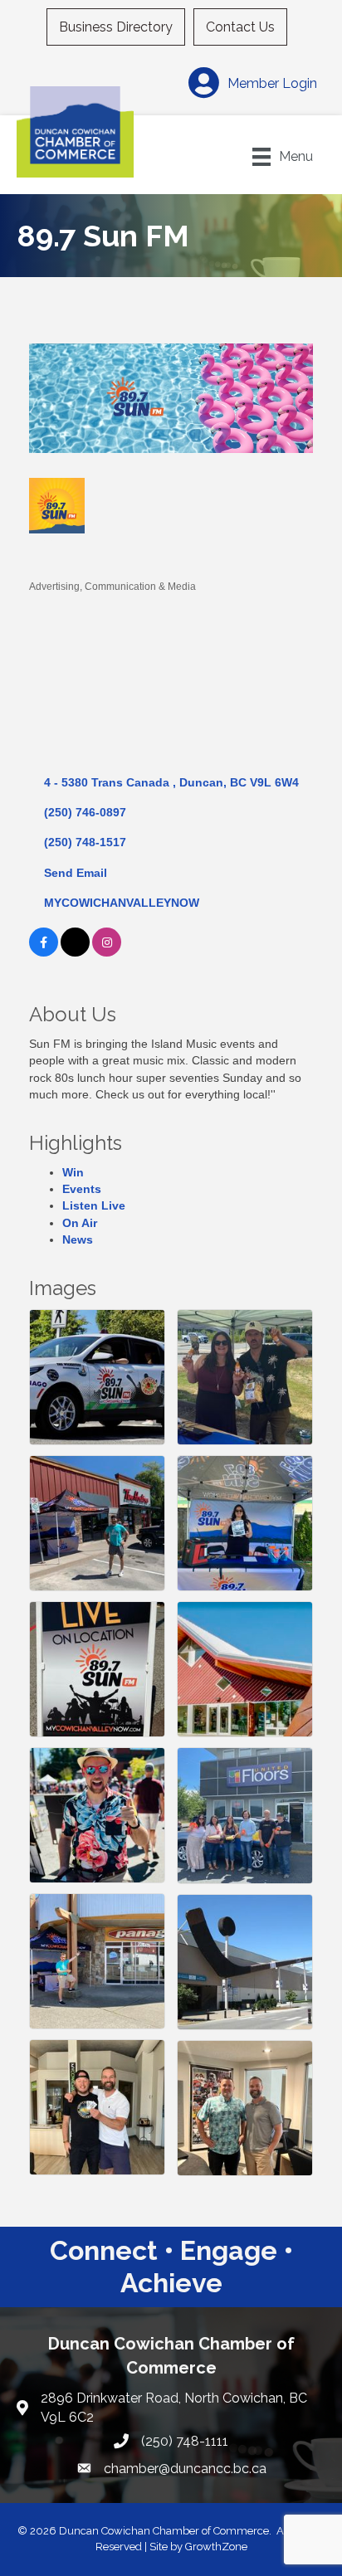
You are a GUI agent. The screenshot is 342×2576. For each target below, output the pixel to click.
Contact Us (240, 27)
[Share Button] (48, 559)
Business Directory (116, 27)
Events (82, 1189)
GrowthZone (216, 2547)
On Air (80, 1223)
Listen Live (94, 1205)
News (78, 1239)
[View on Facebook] (44, 952)
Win (73, 1172)
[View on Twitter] (75, 952)
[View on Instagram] (107, 952)
